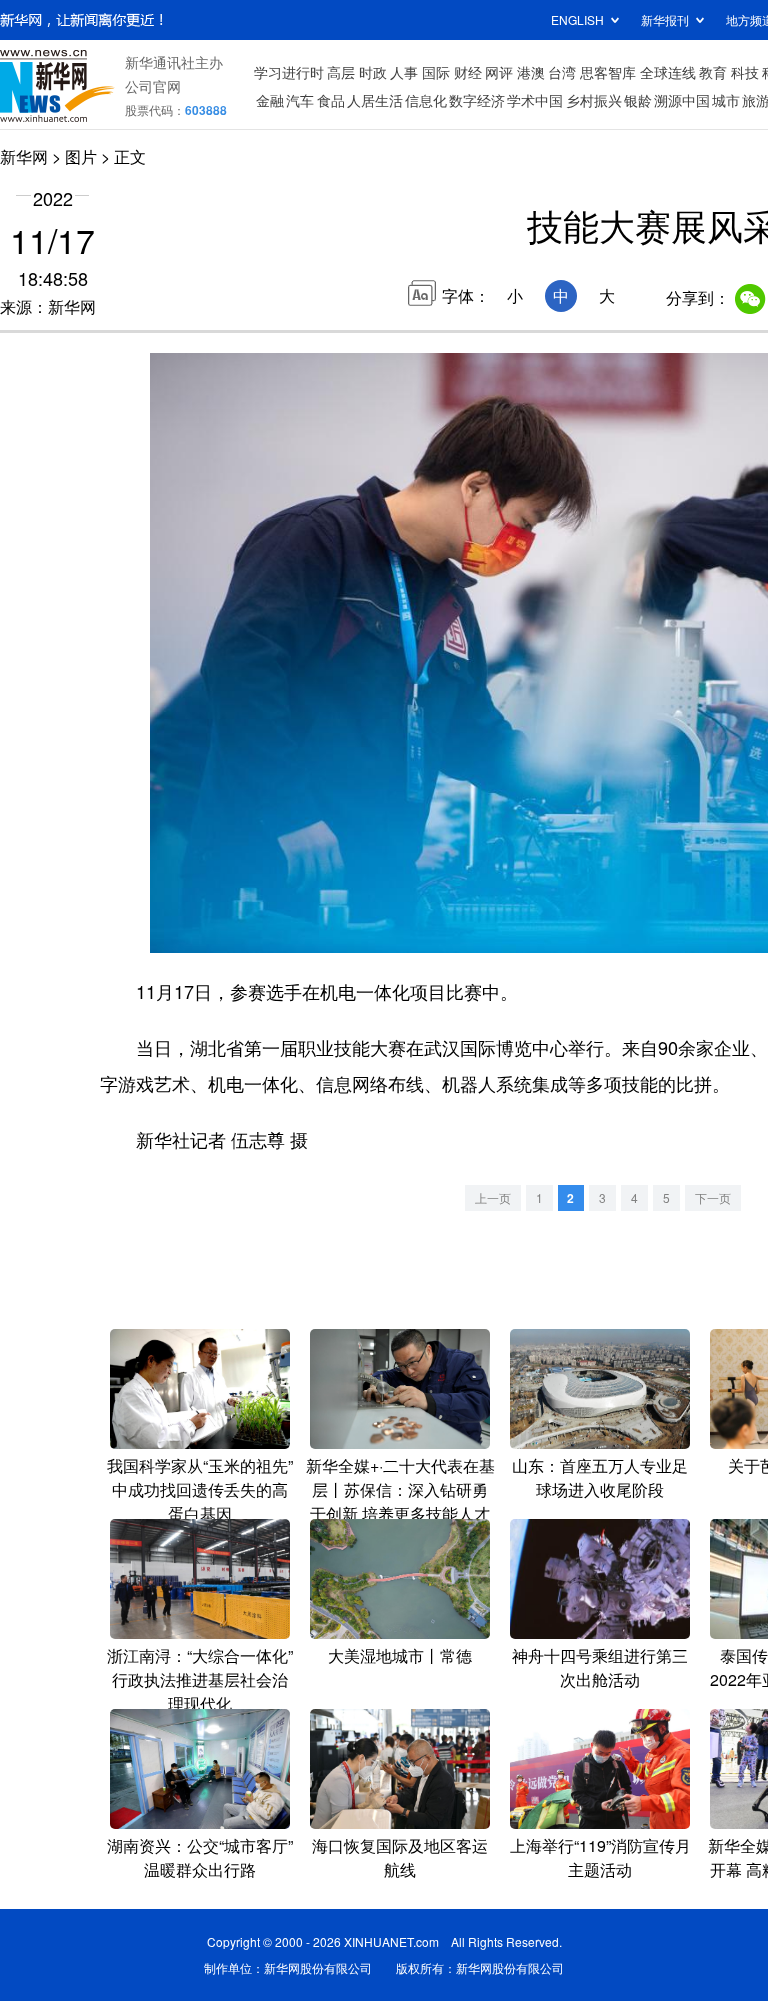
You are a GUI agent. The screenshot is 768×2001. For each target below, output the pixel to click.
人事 (404, 72)
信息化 (426, 100)
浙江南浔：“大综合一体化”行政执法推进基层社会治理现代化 (200, 1679)
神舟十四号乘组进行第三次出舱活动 (600, 1667)
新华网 (24, 156)
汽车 (300, 100)
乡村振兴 (594, 100)
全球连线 (668, 72)
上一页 (493, 1197)
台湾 (562, 72)
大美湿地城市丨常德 (400, 1655)
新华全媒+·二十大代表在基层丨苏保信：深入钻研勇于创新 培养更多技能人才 (400, 1489)
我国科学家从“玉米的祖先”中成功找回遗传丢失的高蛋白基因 (200, 1489)
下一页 (713, 1197)
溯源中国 (682, 100)
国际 (436, 72)
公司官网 (153, 86)
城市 (726, 100)
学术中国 (535, 100)
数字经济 (477, 100)
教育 (713, 72)
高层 (341, 72)
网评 (499, 72)
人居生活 (375, 100)
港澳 (531, 72)
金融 (270, 100)
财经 (468, 72)
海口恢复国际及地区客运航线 (400, 1857)
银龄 (638, 100)
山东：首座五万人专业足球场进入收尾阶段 (600, 1477)
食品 (331, 100)
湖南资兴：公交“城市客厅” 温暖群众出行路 (200, 1857)
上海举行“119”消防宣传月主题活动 (600, 1857)
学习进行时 (289, 72)
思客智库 (608, 72)
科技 (745, 72)
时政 (373, 72)
